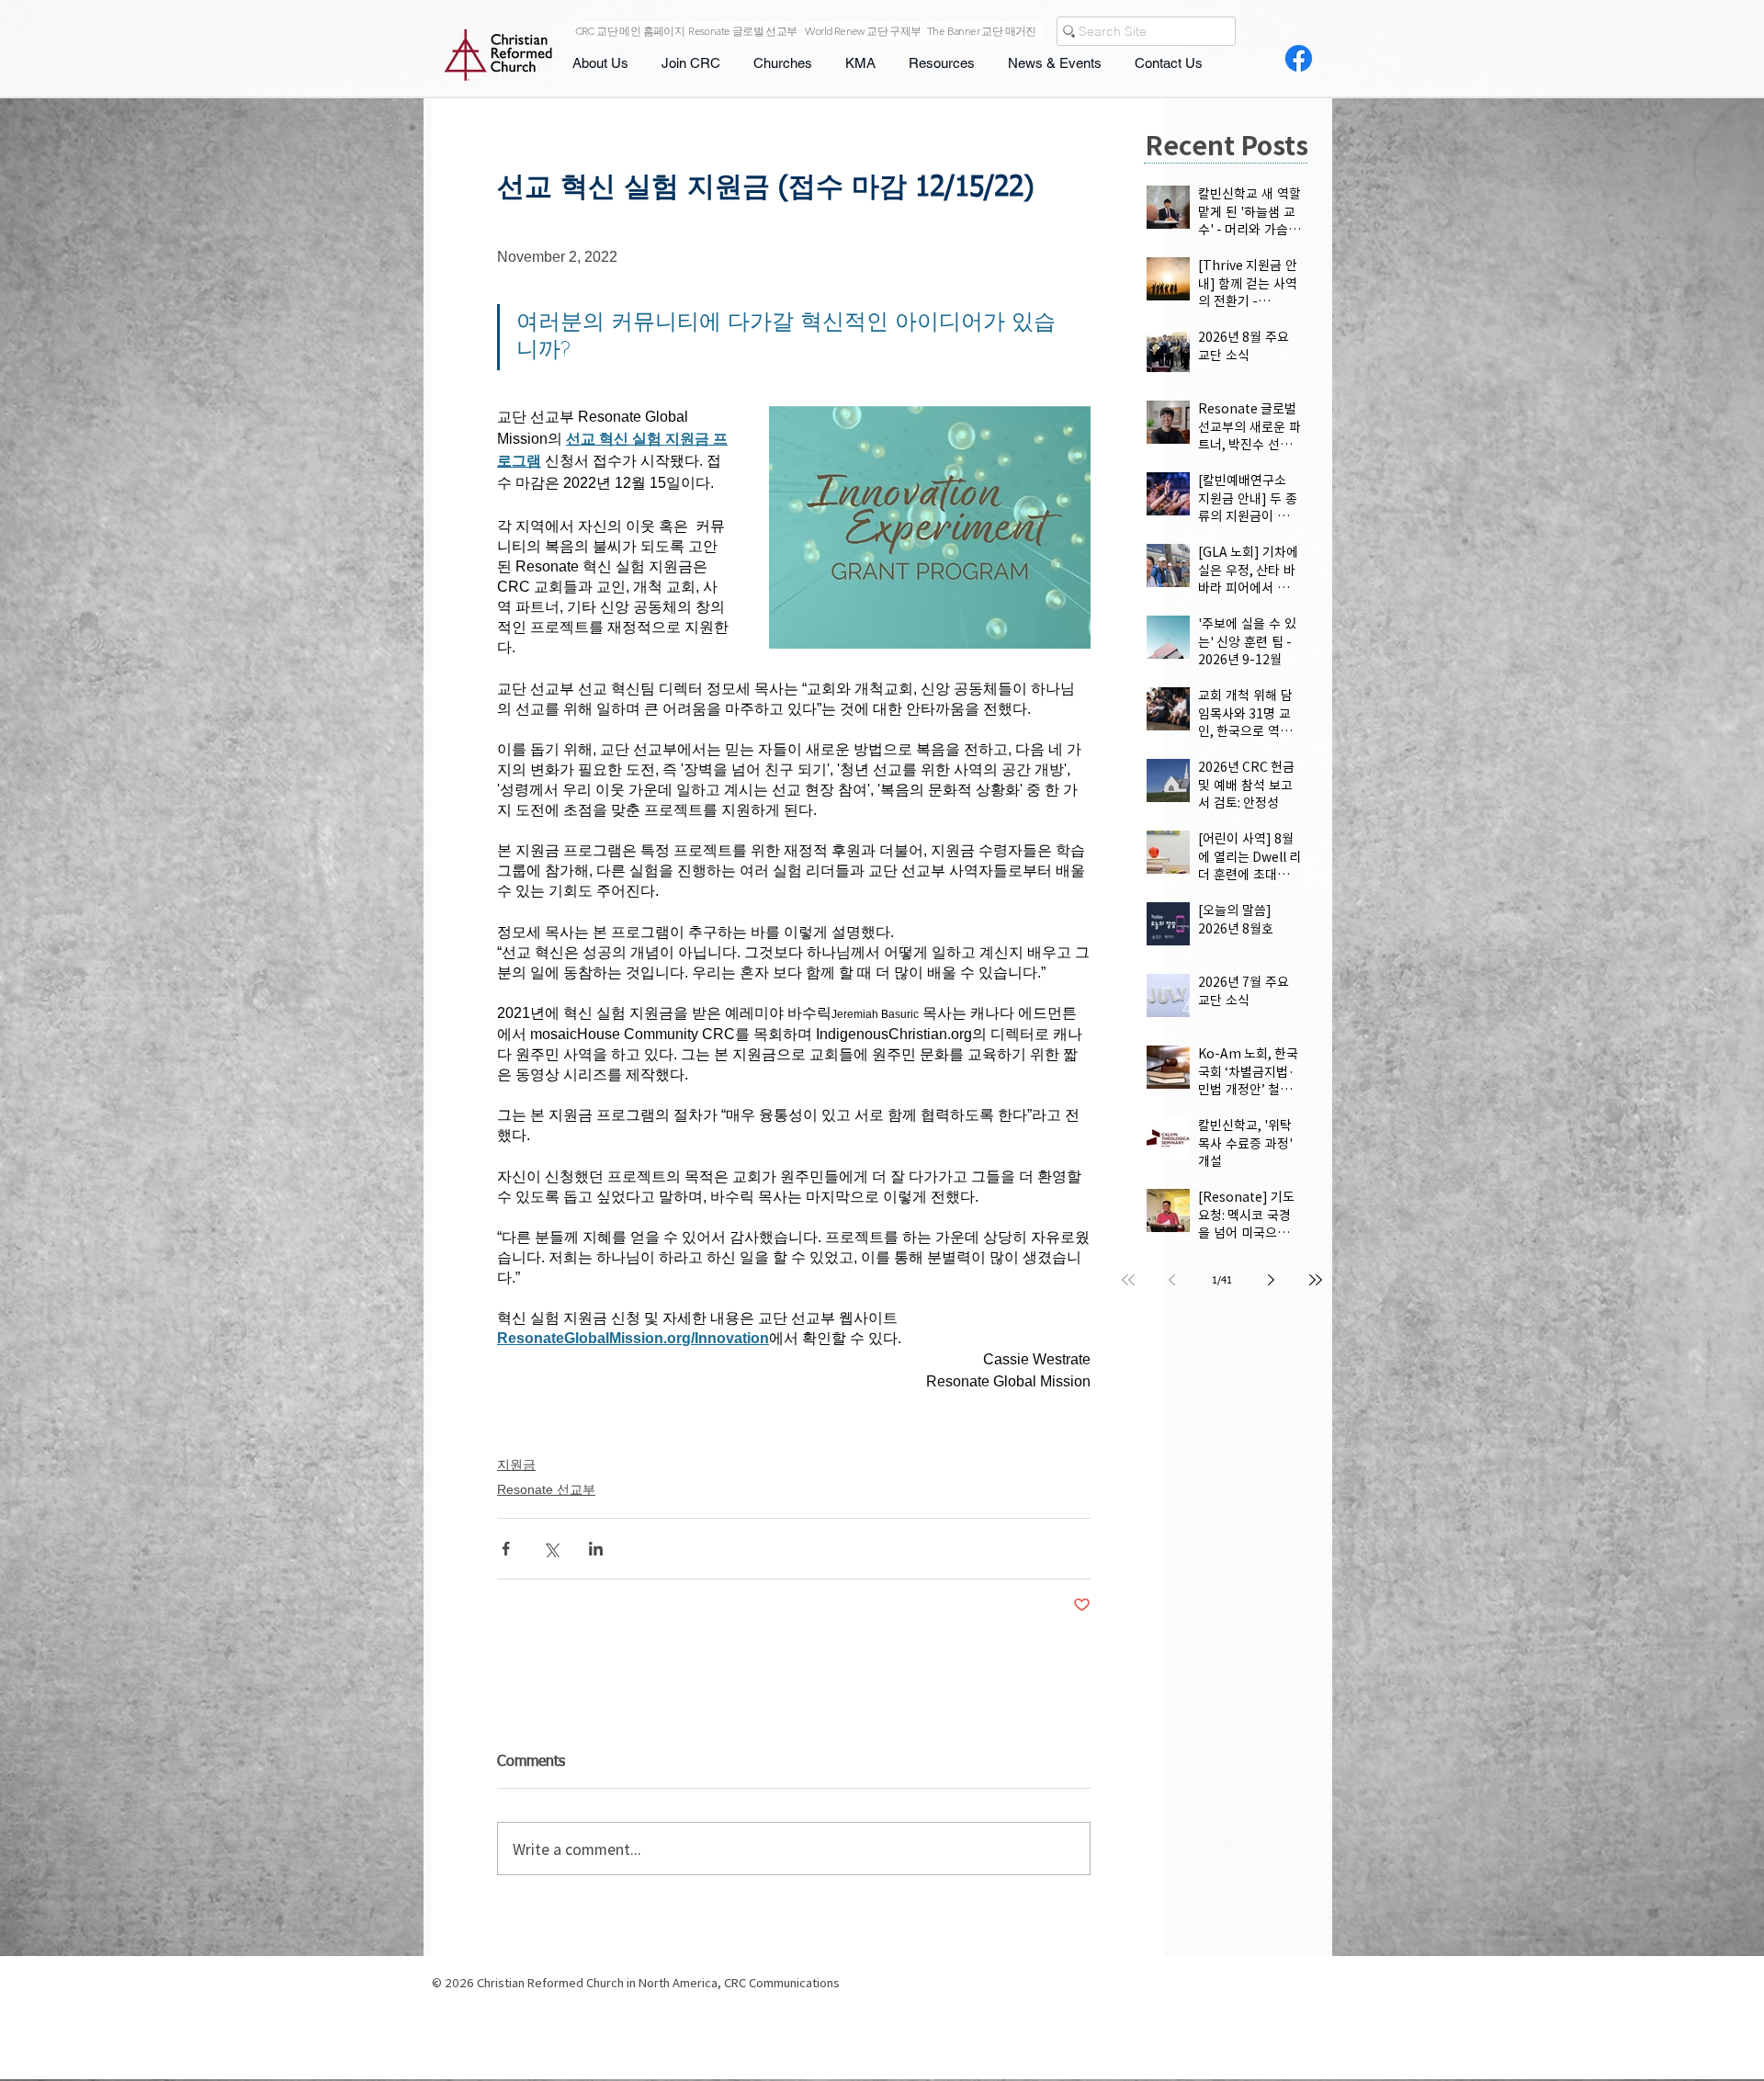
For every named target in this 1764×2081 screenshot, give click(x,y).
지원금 (516, 1465)
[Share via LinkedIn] (596, 1549)
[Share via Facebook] (506, 1549)
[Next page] (1272, 1280)
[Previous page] (1172, 1280)
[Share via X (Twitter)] (551, 1549)
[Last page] (1316, 1280)
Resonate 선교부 (546, 1489)
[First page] (1128, 1280)
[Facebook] (1299, 58)
